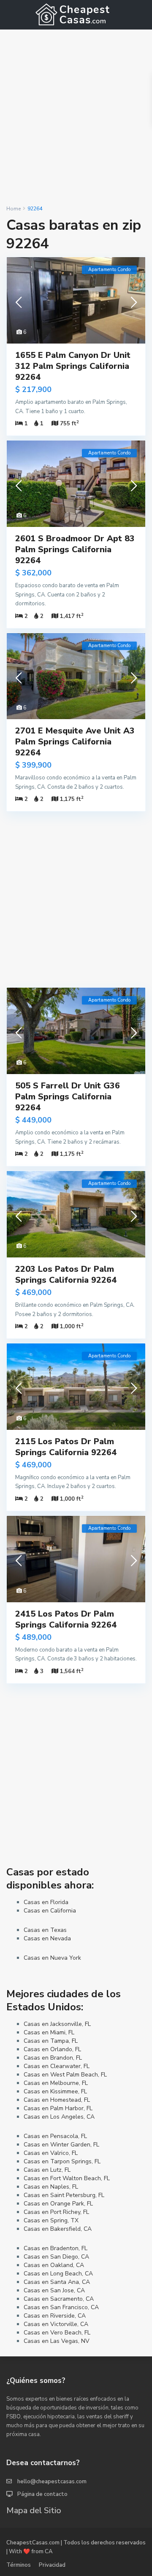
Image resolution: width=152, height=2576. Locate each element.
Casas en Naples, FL (51, 2187)
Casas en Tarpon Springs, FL (62, 2161)
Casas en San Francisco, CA (61, 2307)
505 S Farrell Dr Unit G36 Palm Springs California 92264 (68, 1097)
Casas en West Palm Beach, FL (65, 2075)
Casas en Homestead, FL (57, 2100)
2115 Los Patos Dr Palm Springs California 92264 (66, 1447)
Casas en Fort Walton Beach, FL (67, 2178)
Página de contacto (42, 2494)
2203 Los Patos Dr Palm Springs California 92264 (66, 1275)
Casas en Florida (46, 1902)
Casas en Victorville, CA (56, 2324)
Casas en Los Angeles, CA (59, 2117)
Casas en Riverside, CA (55, 2316)
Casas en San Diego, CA (56, 2257)
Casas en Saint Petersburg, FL (64, 2195)
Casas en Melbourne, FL (56, 2083)
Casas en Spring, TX (51, 2220)
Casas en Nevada (47, 1938)
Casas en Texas (45, 1930)
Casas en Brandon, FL (53, 2058)
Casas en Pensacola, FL (55, 2136)
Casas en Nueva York (52, 1958)
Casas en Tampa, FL (51, 2041)
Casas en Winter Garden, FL (61, 2145)
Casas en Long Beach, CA (58, 2274)
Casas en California (50, 1911)
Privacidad (52, 2565)
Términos (19, 2565)
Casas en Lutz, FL (47, 2170)
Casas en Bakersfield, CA (58, 2229)
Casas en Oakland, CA (54, 2265)
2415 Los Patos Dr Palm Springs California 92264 (66, 1619)
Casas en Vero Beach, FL (57, 2333)
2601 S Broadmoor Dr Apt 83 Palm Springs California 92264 (75, 549)
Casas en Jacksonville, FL (57, 2024)
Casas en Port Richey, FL (56, 2212)
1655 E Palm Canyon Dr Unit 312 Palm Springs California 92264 (73, 366)
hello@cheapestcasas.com (52, 2482)
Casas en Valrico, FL (51, 2153)
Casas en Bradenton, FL (56, 2248)
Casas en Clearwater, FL (57, 2066)
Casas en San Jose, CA (54, 2290)
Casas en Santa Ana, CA (57, 2282)
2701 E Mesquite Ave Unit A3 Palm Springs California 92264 (75, 742)
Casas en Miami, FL (49, 2032)
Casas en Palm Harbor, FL (58, 2108)
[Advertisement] (76, 117)
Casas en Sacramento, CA (59, 2299)
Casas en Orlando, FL (52, 2049)
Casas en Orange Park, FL (58, 2204)
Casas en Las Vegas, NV (57, 2341)
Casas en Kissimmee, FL (55, 2091)
